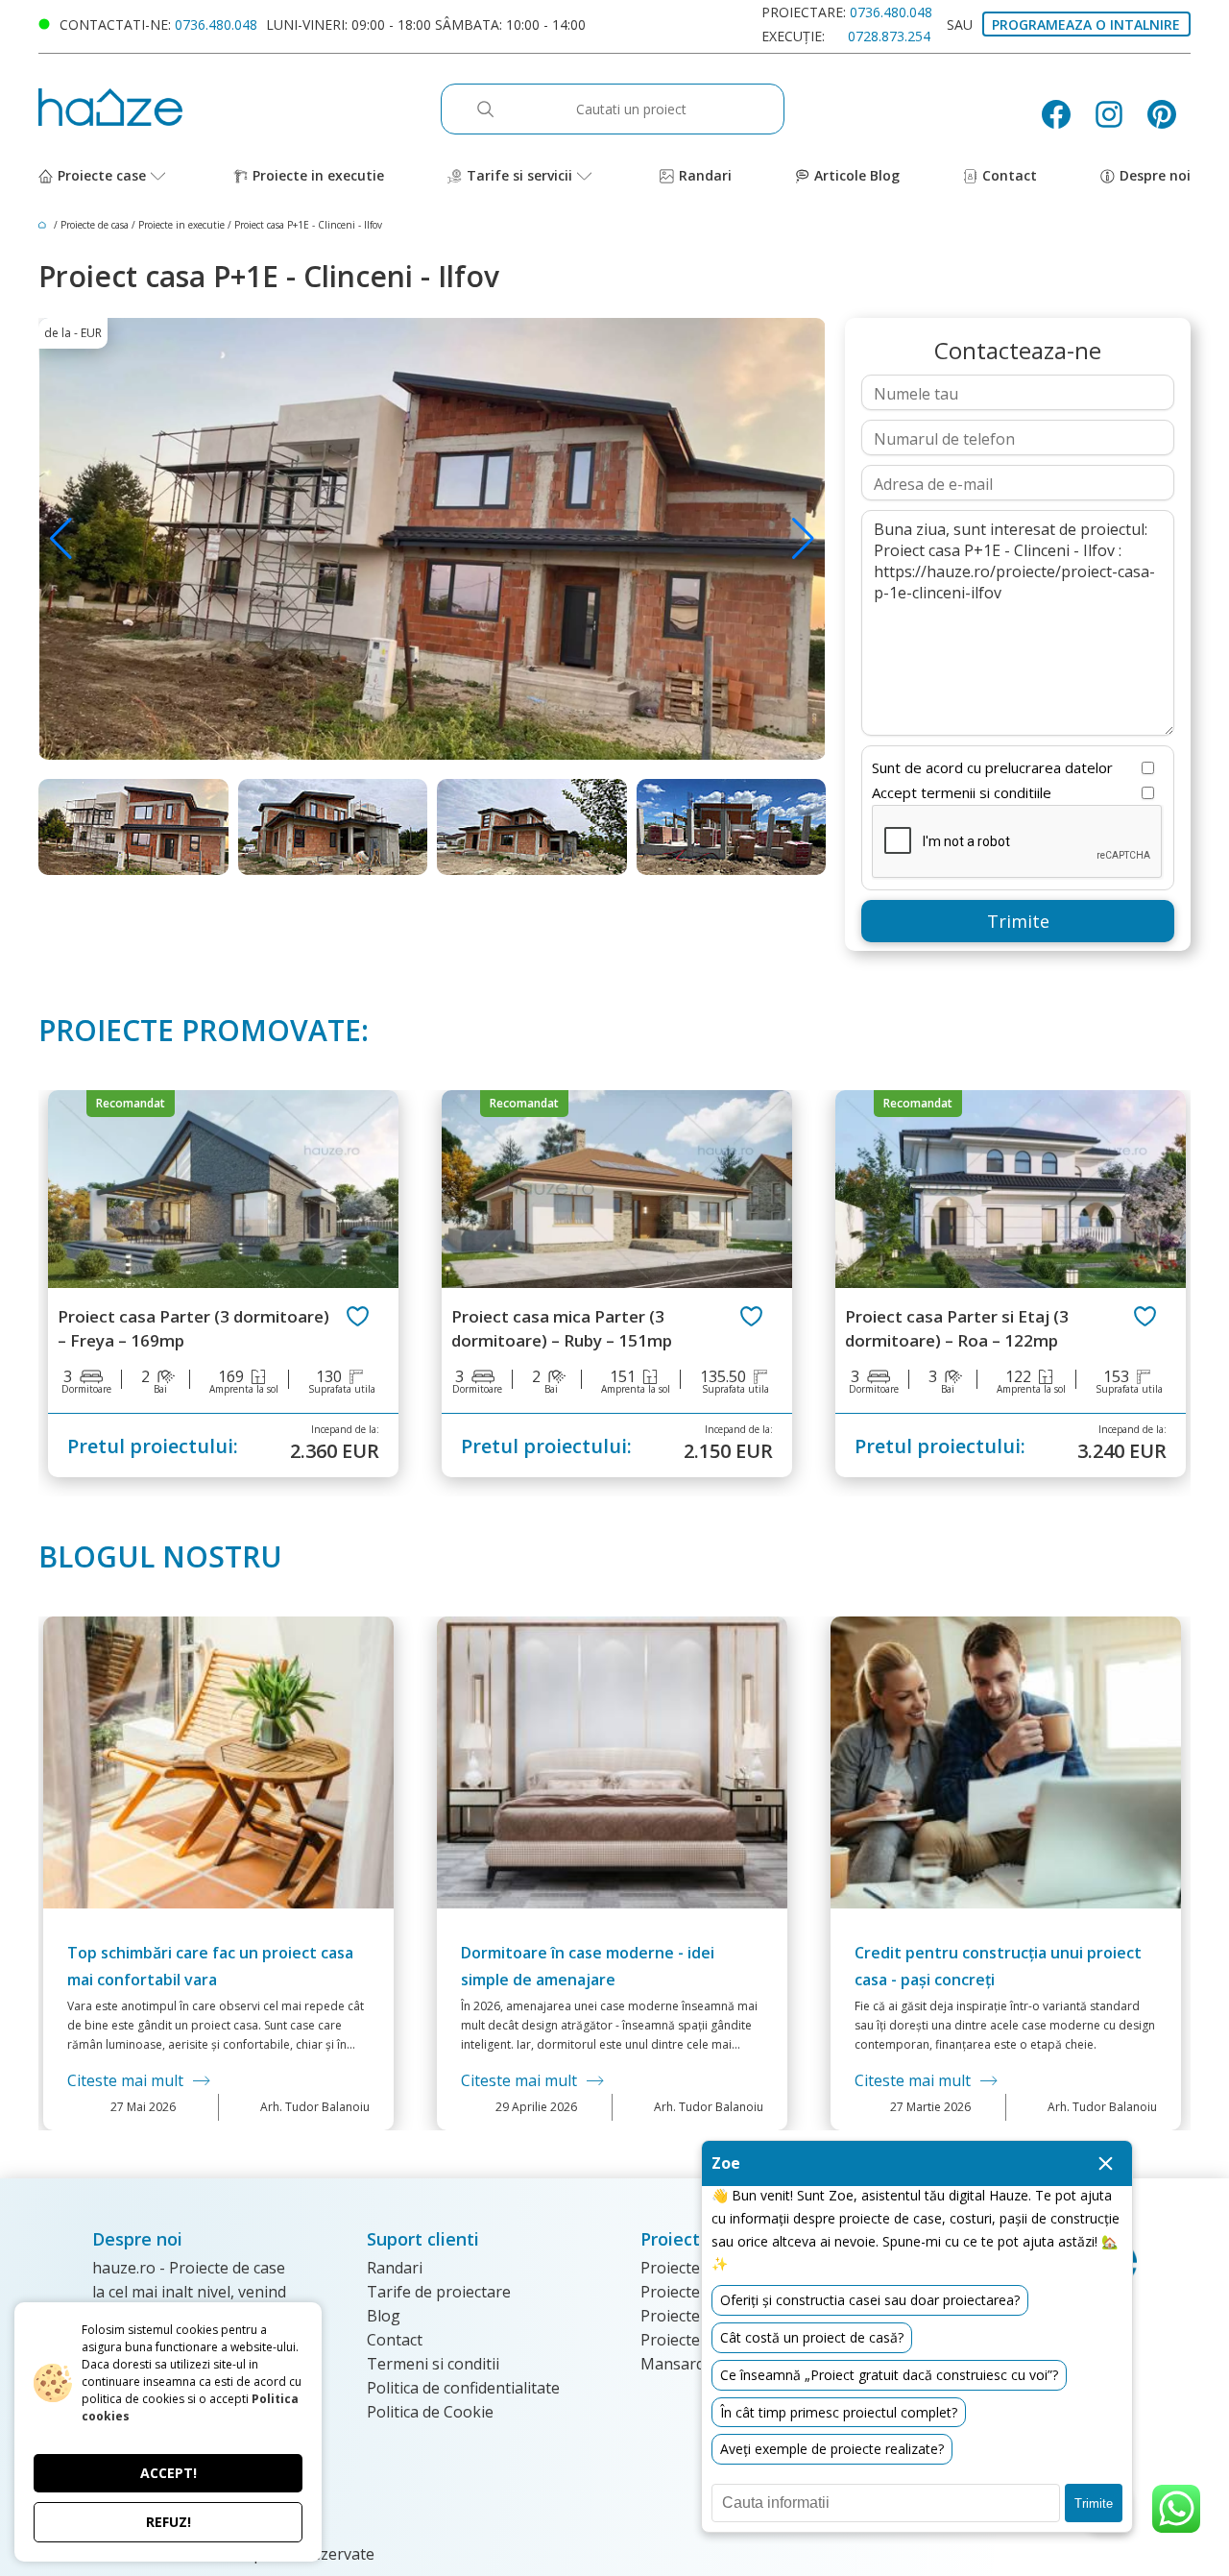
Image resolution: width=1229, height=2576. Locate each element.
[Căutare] (495, 109)
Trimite (1018, 921)
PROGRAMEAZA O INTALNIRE (1086, 24)
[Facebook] (1063, 114)
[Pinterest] (1169, 114)
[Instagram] (1116, 114)
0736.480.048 (216, 24)
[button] (803, 539)
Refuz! (169, 2522)
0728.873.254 (889, 36)
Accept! (169, 2473)
